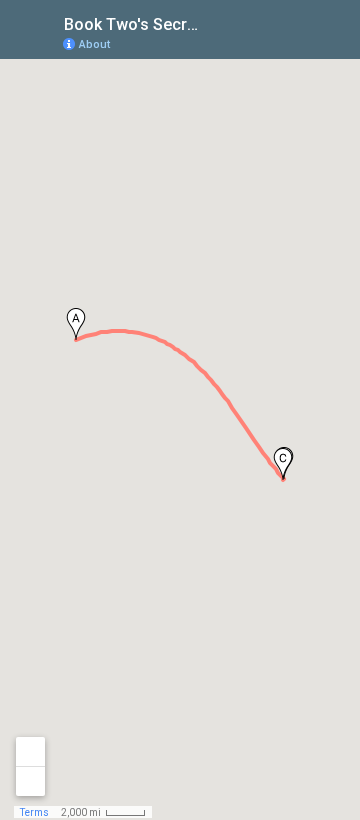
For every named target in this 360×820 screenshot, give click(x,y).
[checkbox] (215, 22)
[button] (76, 324)
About (94, 44)
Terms (34, 812)
